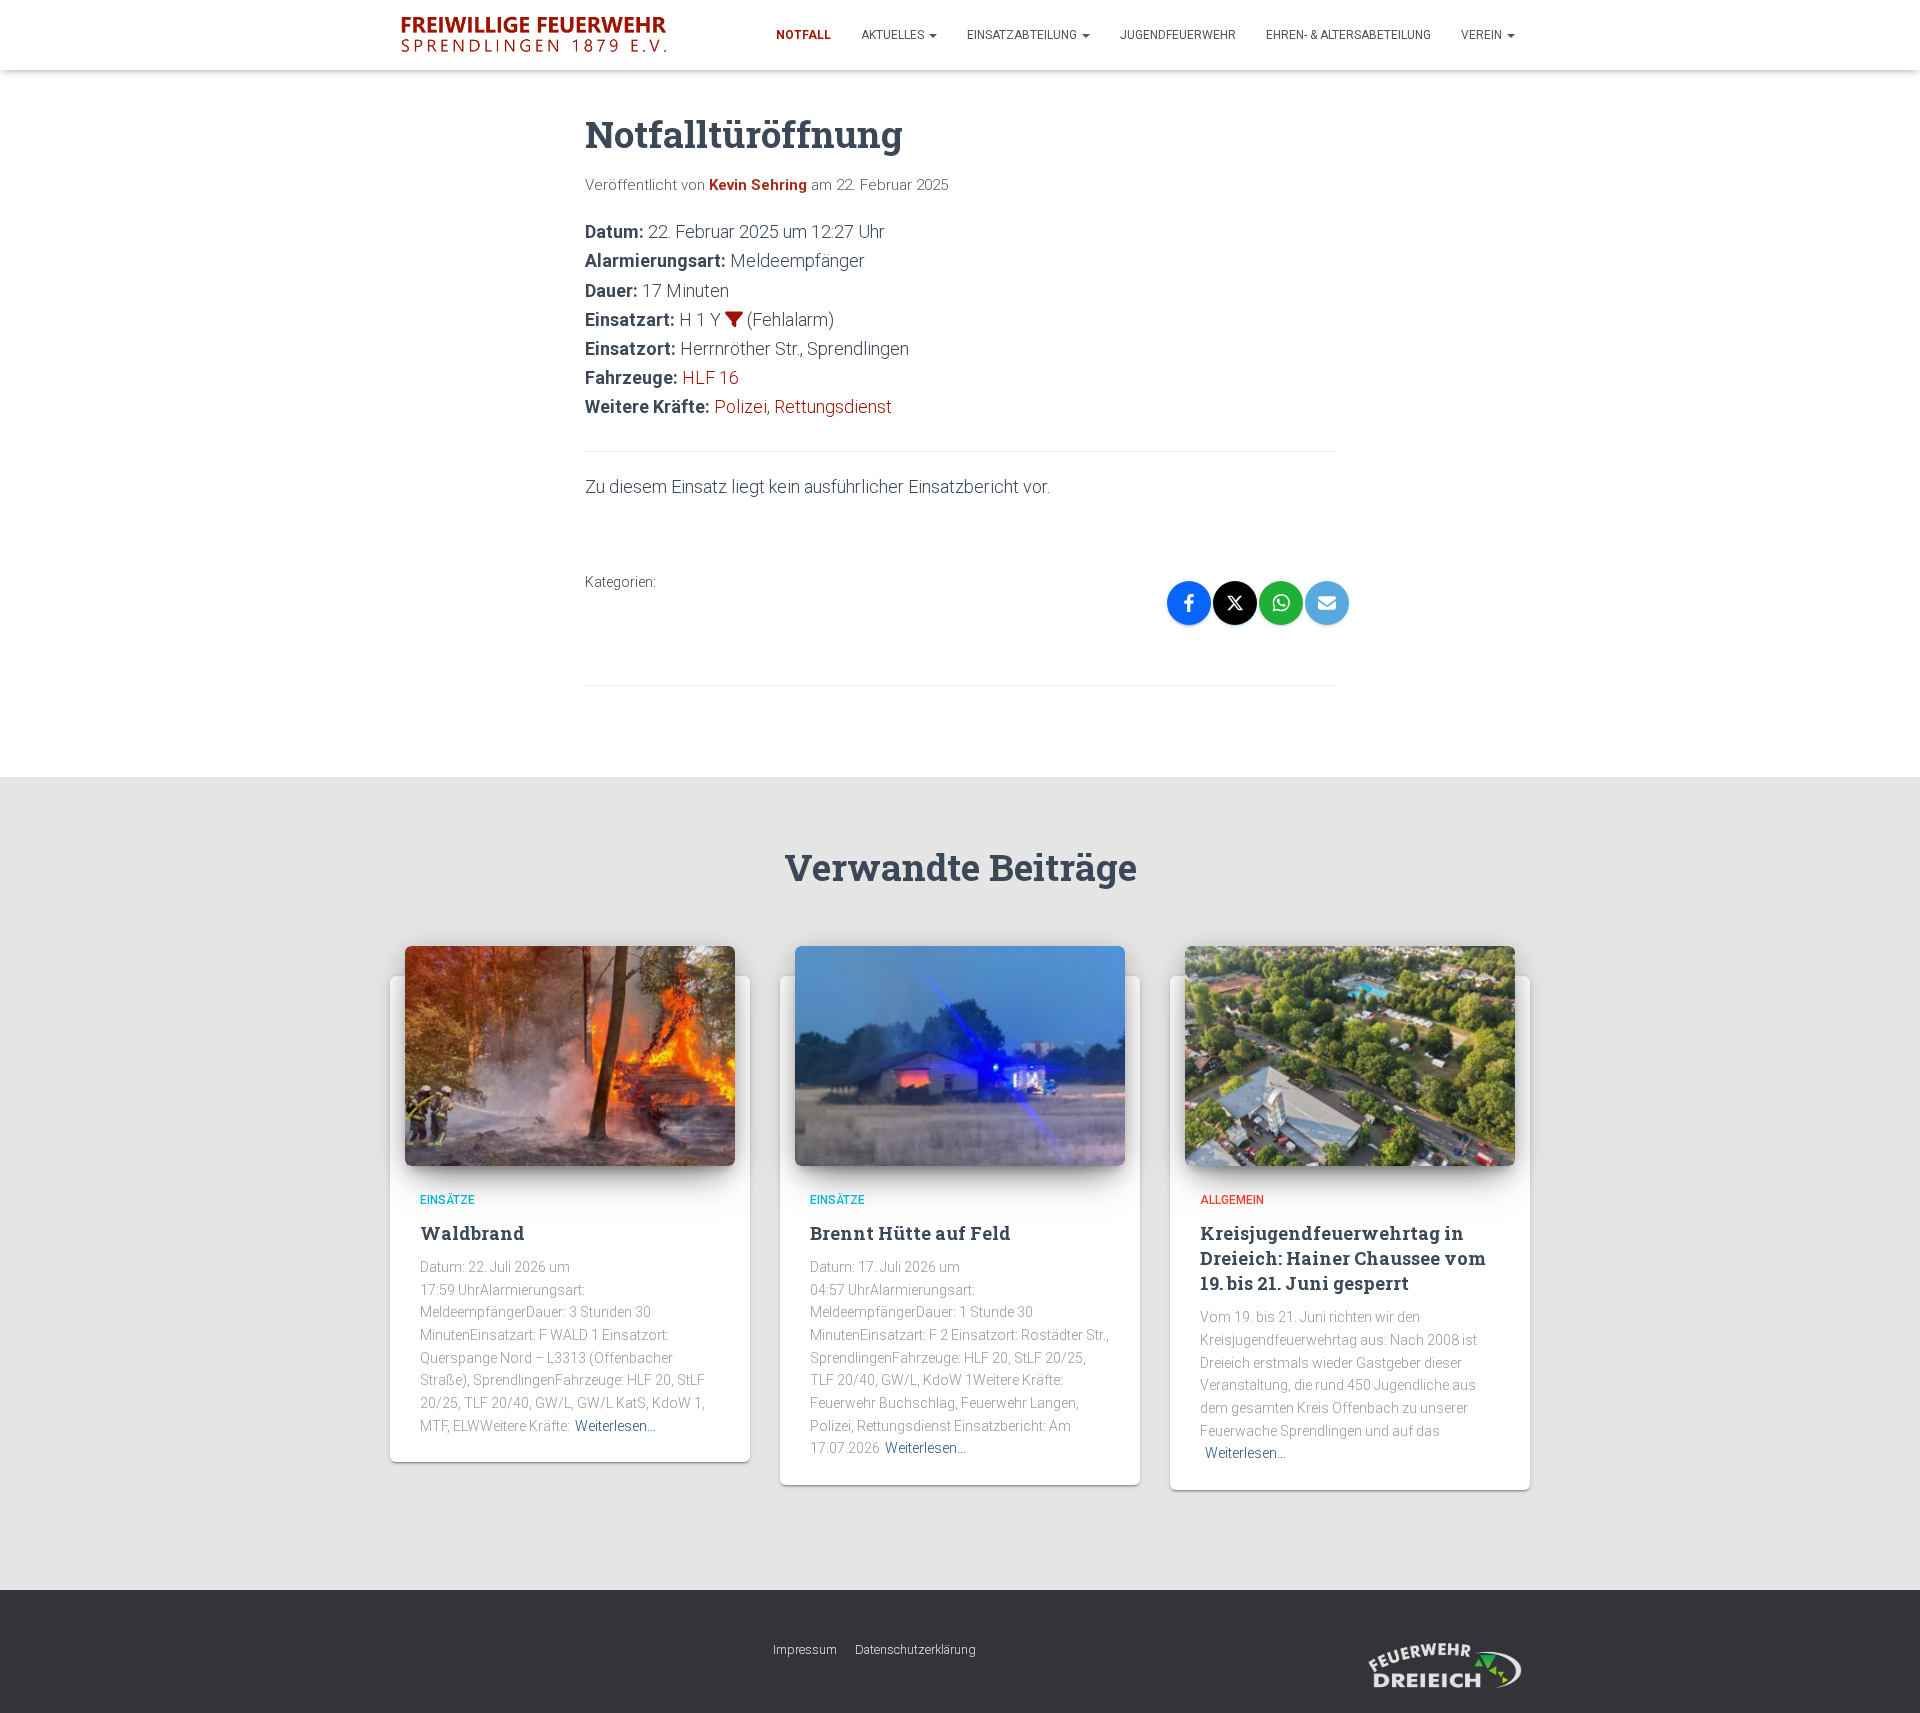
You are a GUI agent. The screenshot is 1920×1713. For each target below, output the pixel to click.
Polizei (740, 406)
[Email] (1327, 603)
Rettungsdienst (833, 406)
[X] (1235, 603)
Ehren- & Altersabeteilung (1348, 35)
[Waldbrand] (570, 1055)
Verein (1483, 35)
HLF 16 (710, 377)
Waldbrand (472, 1233)
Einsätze (447, 1200)
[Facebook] (1189, 603)
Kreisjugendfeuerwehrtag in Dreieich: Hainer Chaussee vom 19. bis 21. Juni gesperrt (1343, 1258)
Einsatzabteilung (1023, 35)
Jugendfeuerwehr (1178, 35)
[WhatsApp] (1281, 603)
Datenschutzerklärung (915, 1649)
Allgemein (1232, 1200)
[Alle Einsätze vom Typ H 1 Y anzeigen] (734, 319)
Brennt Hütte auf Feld (910, 1233)
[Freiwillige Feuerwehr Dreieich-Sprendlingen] (533, 35)
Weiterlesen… (615, 1426)
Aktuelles (894, 35)
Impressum (805, 1649)
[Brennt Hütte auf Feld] (960, 1055)
